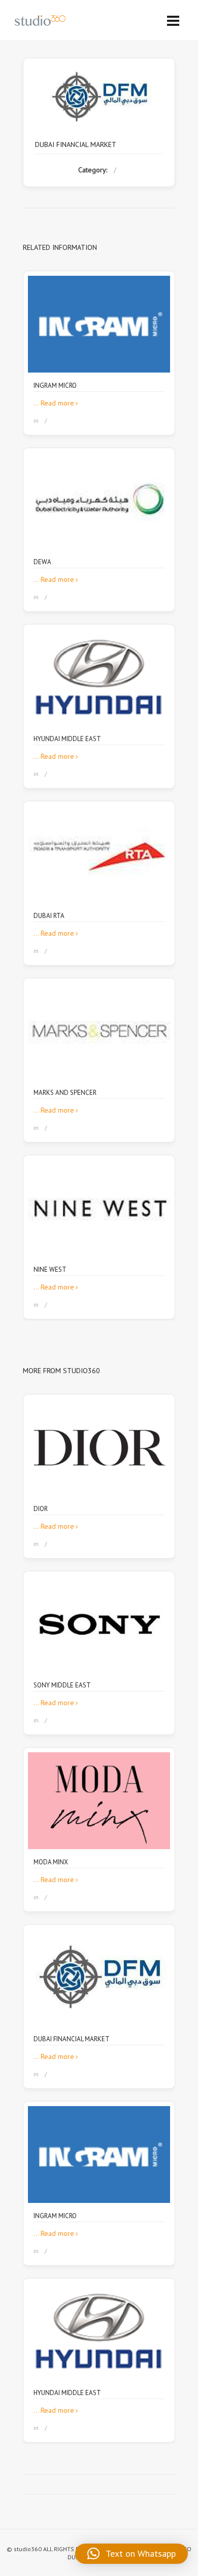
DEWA (42, 562)
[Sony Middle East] (99, 1624)
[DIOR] (99, 1447)
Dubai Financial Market (72, 2039)
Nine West (50, 1269)
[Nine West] (99, 1208)
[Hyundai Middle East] (99, 677)
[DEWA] (99, 501)
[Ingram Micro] (99, 324)
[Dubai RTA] (99, 854)
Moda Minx (51, 1862)
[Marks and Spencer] (99, 1031)
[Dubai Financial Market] (99, 1978)
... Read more (54, 403)
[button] (131, 2554)
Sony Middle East (62, 1685)
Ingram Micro (55, 385)
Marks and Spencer (65, 1093)
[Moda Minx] (99, 1801)
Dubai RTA (49, 916)
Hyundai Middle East (67, 739)
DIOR (41, 1509)
